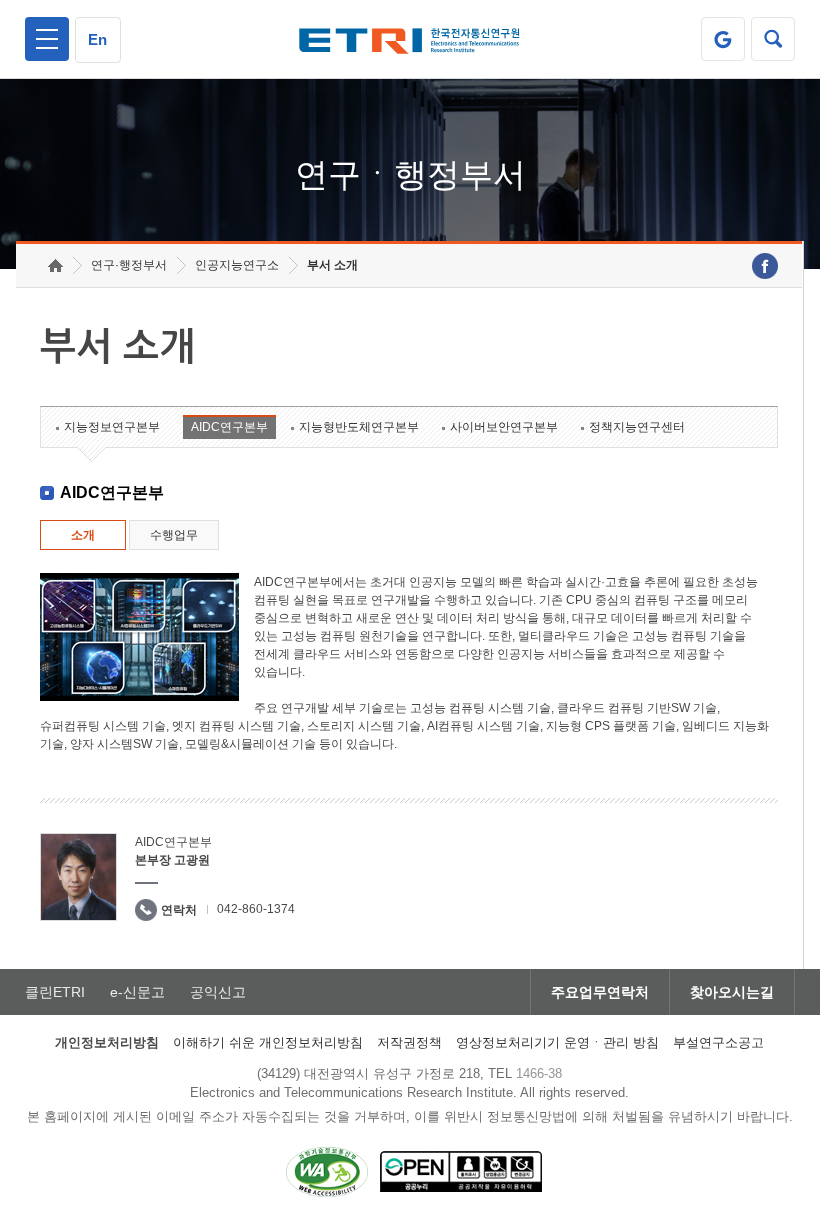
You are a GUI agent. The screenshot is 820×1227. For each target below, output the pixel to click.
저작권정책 (409, 1042)
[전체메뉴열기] (47, 39)
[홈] (55, 265)
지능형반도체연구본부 (359, 427)
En (97, 39)
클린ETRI (55, 992)
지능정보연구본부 (112, 427)
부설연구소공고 (718, 1042)
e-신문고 (137, 992)
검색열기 (773, 39)
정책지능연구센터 (637, 427)
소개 (83, 535)
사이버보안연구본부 (504, 427)
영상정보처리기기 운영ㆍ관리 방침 (557, 1042)
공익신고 (218, 992)
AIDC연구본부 (229, 427)
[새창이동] (723, 39)
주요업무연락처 (600, 992)
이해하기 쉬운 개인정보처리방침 (268, 1042)
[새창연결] (765, 266)
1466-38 (539, 1073)
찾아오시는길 (732, 992)
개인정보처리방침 (107, 1042)
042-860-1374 (256, 909)
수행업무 (174, 535)
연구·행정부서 (129, 265)
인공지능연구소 (237, 265)
